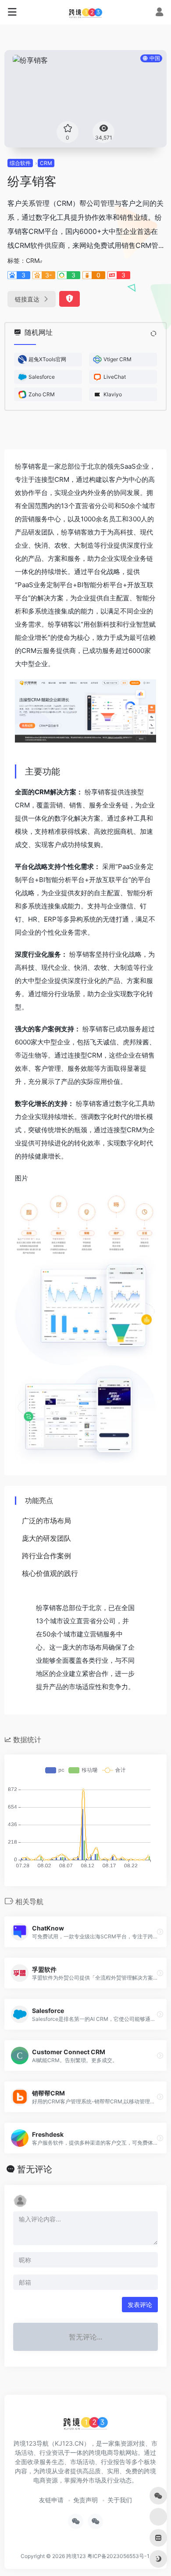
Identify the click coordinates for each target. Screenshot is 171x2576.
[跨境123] (85, 12)
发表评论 (140, 2305)
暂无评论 (35, 2169)
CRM (46, 163)
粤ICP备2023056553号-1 (118, 2556)
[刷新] (153, 334)
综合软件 (20, 163)
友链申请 (51, 2500)
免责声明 (85, 2500)
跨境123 (76, 2556)
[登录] (159, 13)
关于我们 (120, 2500)
